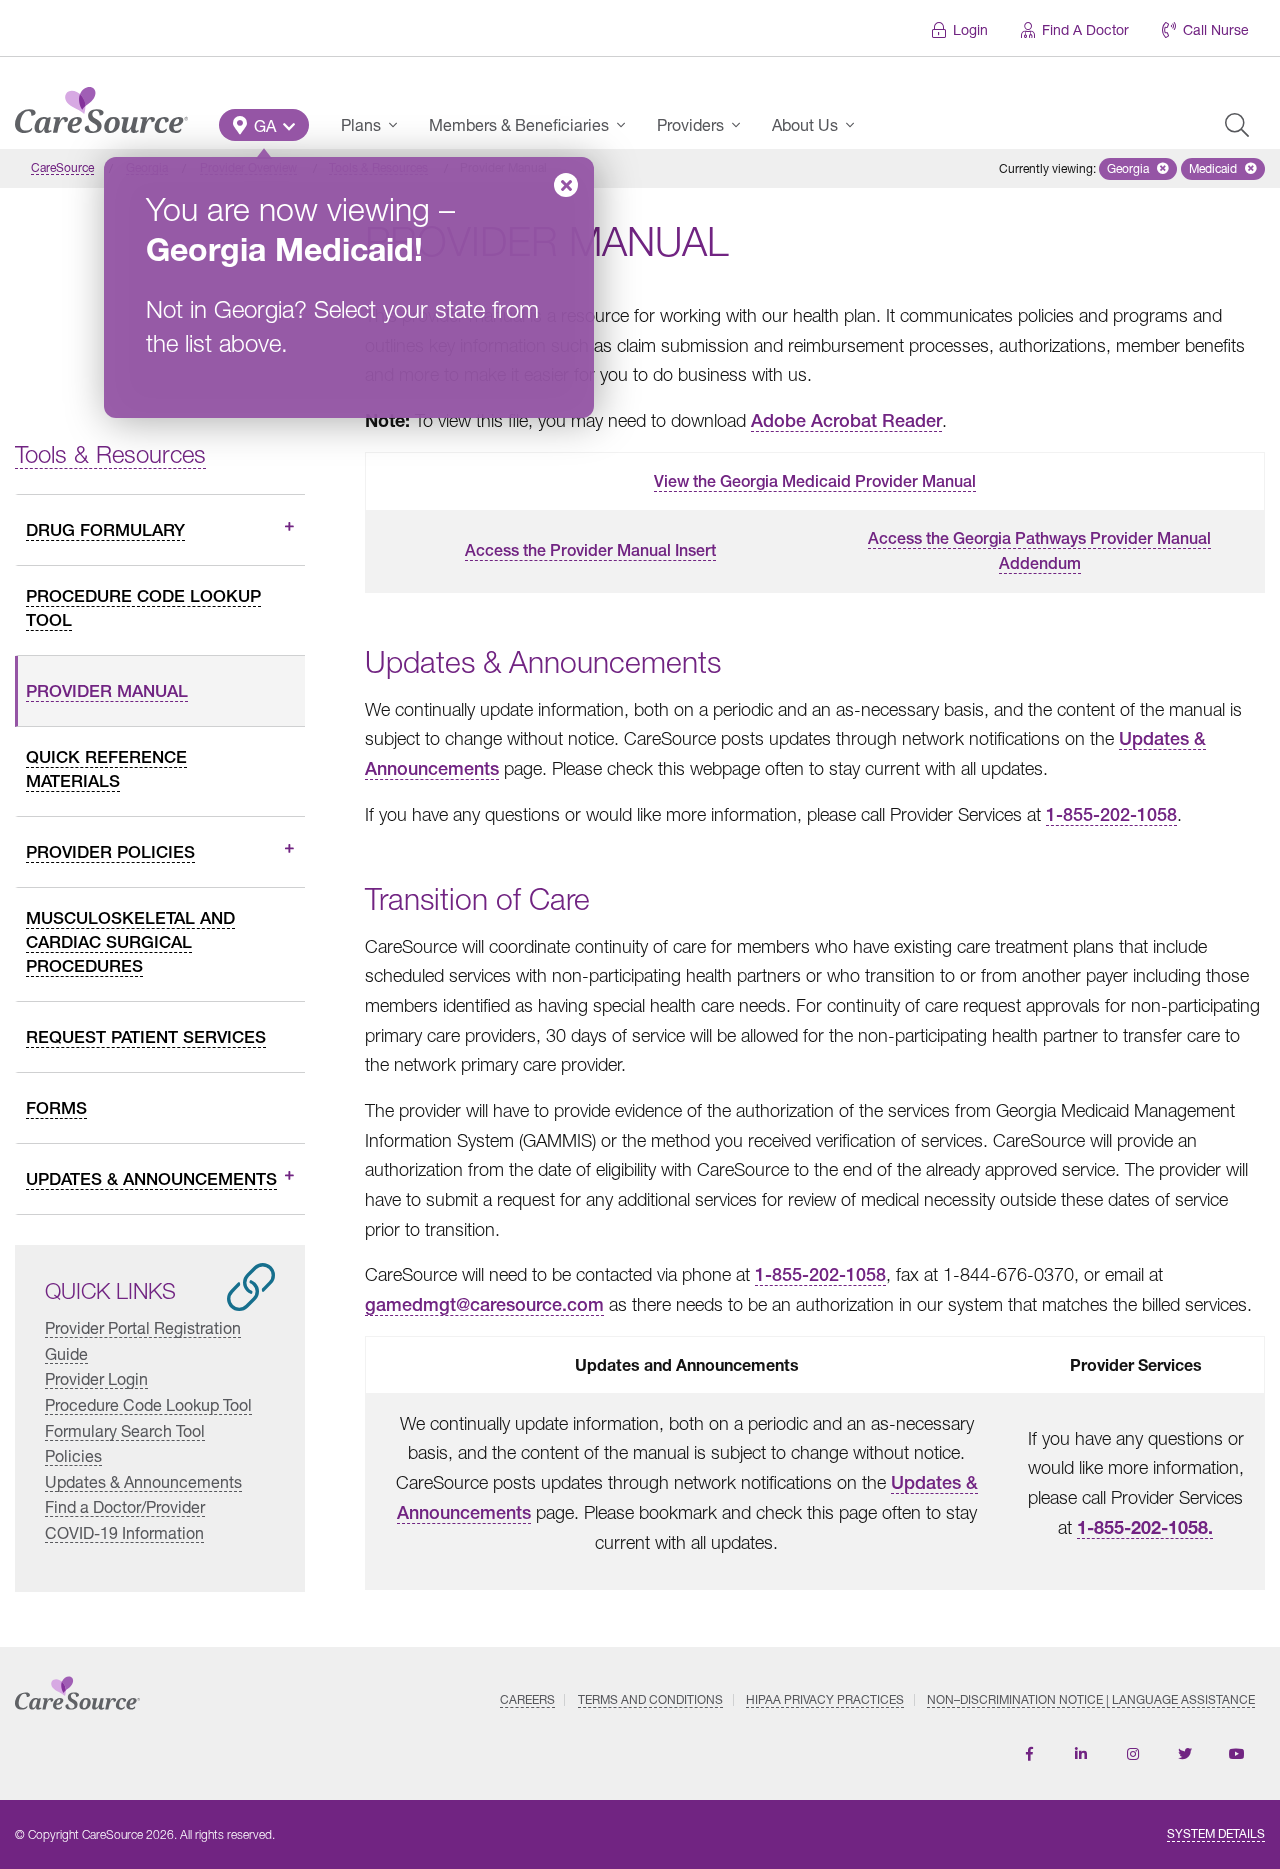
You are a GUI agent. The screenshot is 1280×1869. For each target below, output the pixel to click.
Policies (73, 1455)
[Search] (1237, 125)
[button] (264, 125)
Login (970, 29)
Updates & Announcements (143, 1481)
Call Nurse (1216, 29)
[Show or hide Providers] (742, 125)
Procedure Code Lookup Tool (148, 1404)
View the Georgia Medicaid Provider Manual (815, 481)
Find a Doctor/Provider (125, 1506)
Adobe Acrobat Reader (846, 420)
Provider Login (96, 1378)
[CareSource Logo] (101, 105)
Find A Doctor (1085, 29)
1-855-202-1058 (1111, 814)
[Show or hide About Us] (856, 125)
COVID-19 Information (124, 1532)
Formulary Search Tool (125, 1430)
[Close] (566, 185)
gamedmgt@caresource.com (484, 1304)
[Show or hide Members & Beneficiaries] (627, 125)
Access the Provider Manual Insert (590, 550)
